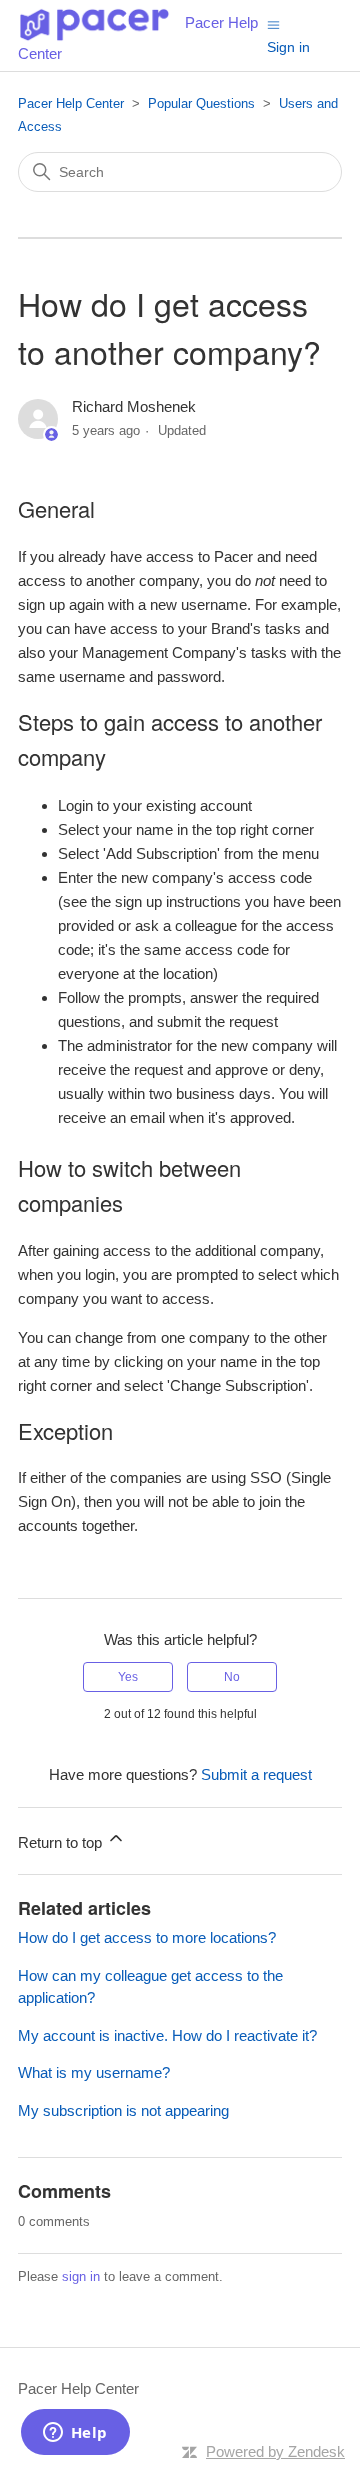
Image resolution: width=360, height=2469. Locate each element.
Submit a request (256, 1774)
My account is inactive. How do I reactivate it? (167, 2035)
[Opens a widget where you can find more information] (75, 2434)
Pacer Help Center (71, 103)
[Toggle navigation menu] (273, 23)
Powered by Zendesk (275, 2451)
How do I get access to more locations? (147, 1937)
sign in (81, 2276)
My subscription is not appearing (123, 2110)
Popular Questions (201, 103)
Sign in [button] (288, 47)
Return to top (62, 1842)
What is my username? (94, 2072)
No (232, 1677)
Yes (128, 1677)
